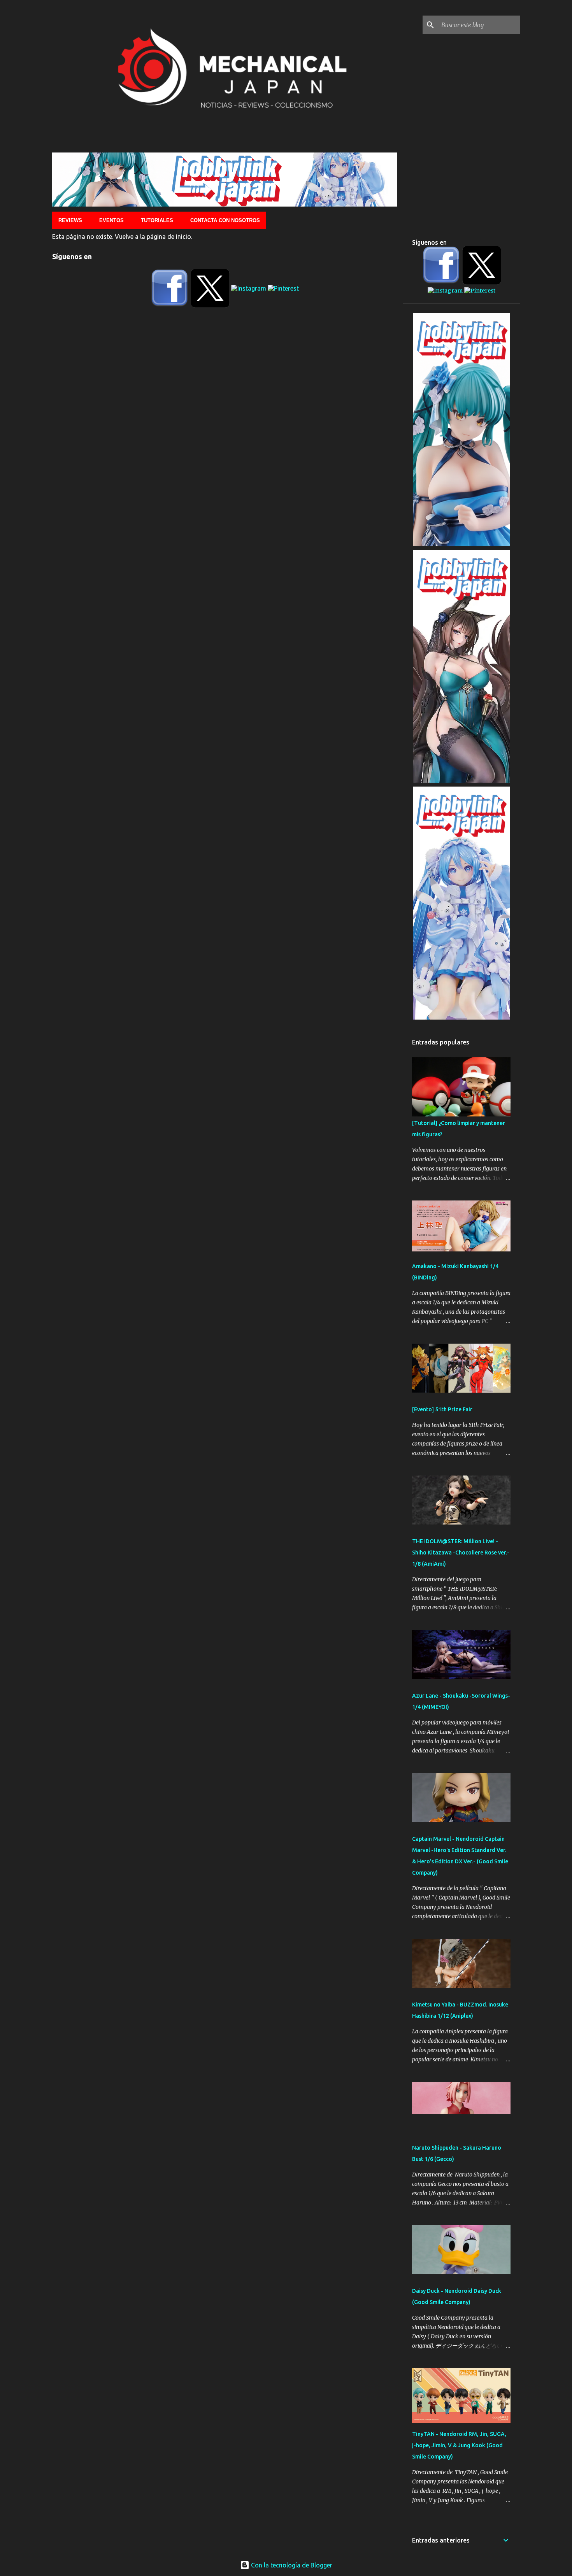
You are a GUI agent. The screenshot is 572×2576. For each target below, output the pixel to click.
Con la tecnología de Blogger (291, 2565)
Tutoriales (157, 220)
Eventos (111, 220)
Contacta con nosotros (225, 220)
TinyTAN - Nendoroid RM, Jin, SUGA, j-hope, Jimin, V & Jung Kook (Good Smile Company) (459, 2445)
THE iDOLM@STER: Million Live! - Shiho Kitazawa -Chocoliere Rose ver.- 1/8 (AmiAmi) (461, 1553)
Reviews (70, 220)
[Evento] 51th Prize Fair (442, 1409)
